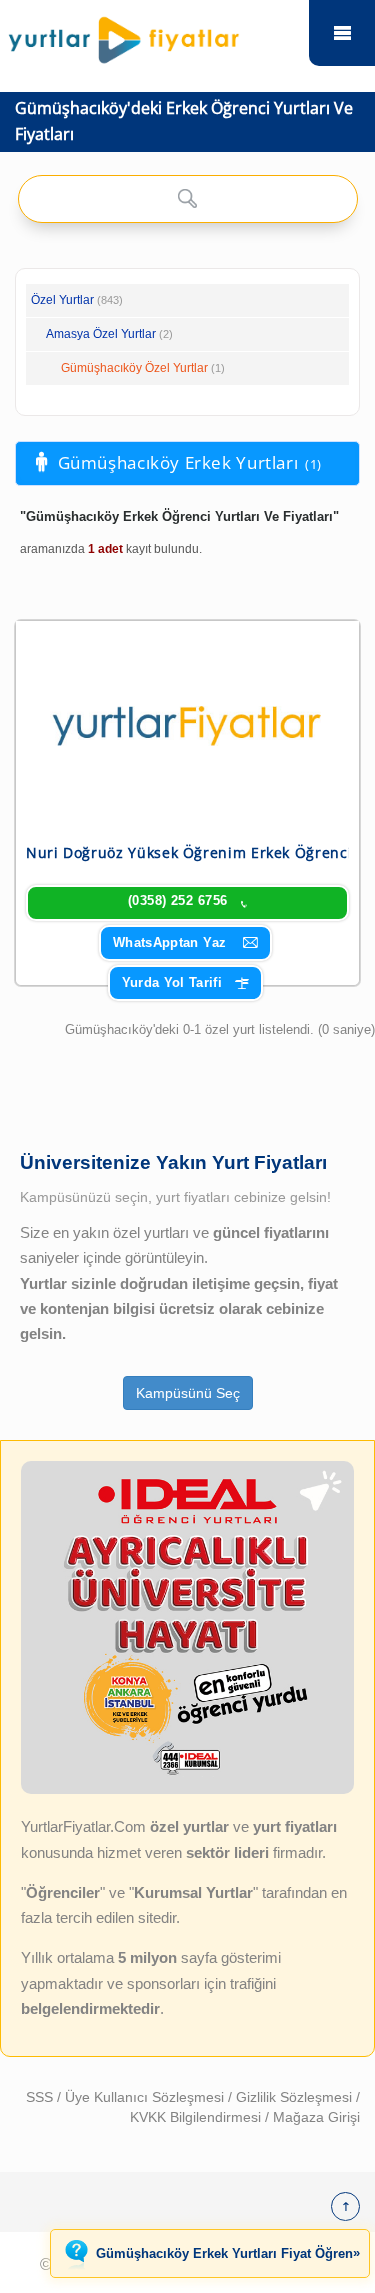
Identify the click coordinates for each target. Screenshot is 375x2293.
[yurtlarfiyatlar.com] (155, 35)
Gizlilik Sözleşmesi (296, 2097)
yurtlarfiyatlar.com (342, 33)
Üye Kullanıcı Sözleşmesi (146, 2097)
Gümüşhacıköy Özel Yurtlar (134, 368)
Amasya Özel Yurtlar (101, 334)
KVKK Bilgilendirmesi (197, 2117)
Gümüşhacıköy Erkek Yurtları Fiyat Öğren (228, 2253)
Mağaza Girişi (316, 2117)
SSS (41, 2097)
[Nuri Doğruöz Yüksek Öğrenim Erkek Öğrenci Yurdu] (187, 722)
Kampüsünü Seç (188, 1393)
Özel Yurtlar (62, 300)
